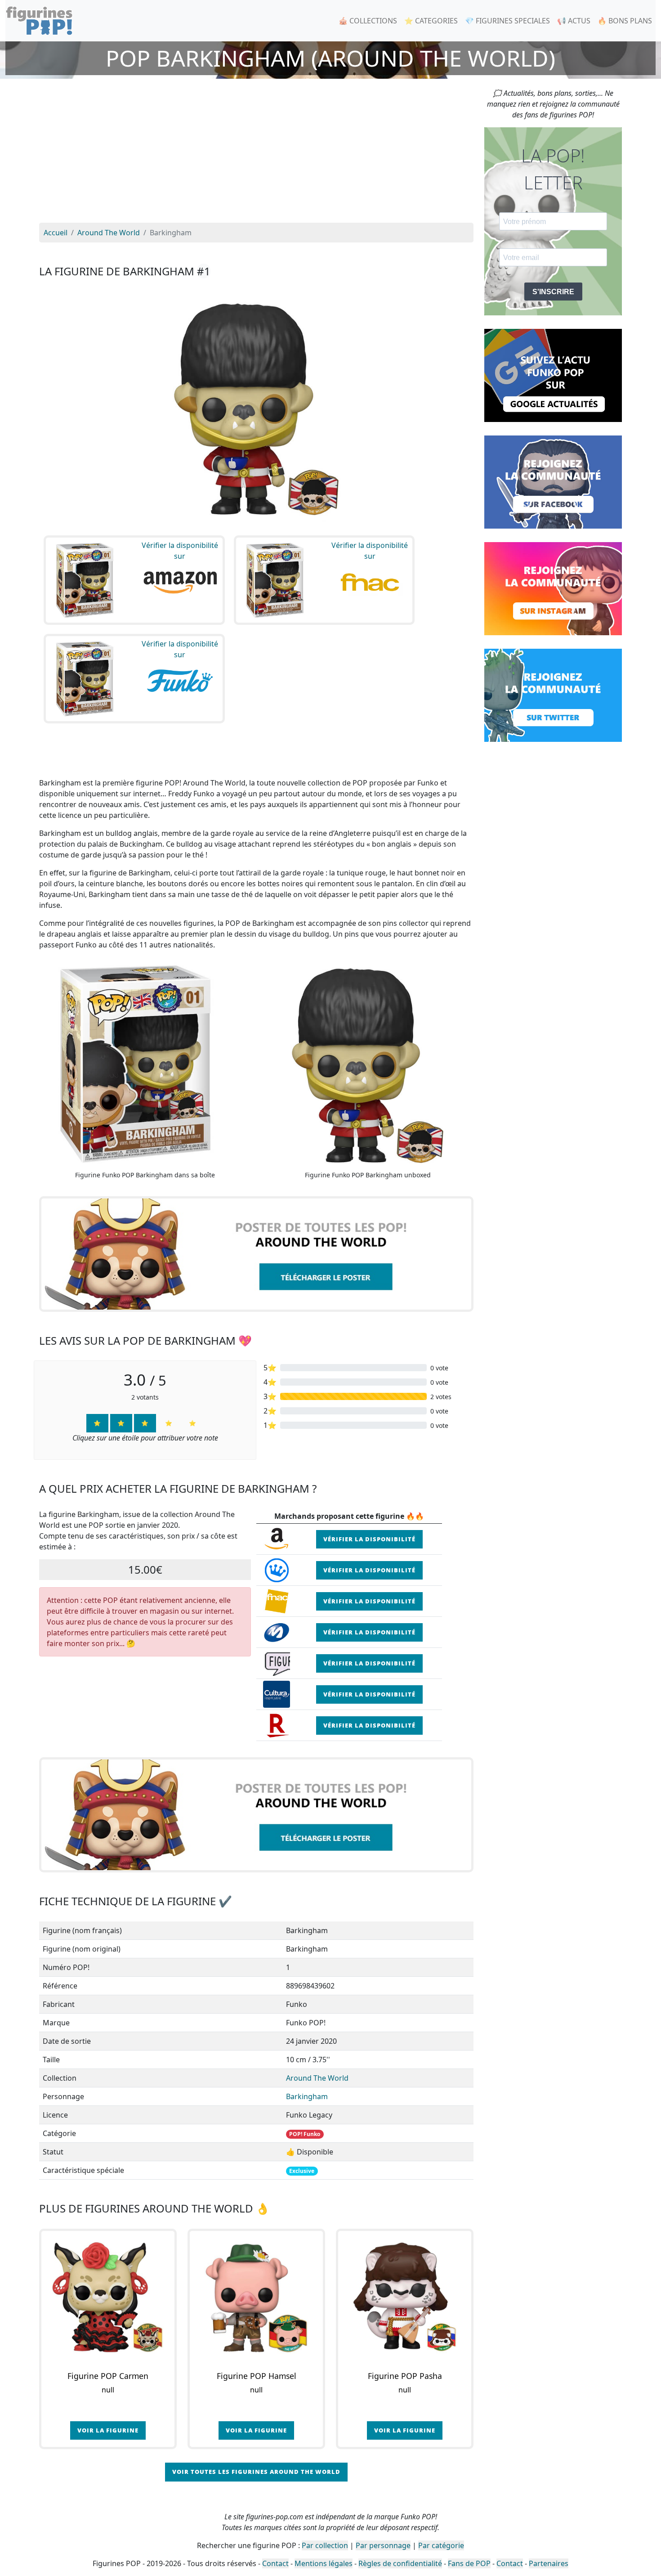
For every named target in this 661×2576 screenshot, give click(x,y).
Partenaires (549, 2563)
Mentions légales (324, 2563)
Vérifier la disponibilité (369, 1539)
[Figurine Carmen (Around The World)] (108, 2298)
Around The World (317, 2078)
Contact (275, 2563)
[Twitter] (553, 695)
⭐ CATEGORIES (431, 21)
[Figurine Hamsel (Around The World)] (256, 2298)
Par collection (325, 2545)
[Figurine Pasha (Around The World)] (405, 2298)
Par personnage (383, 2545)
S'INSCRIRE (553, 292)
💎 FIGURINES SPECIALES (507, 21)
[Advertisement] (256, 155)
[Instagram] (553, 588)
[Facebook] (553, 481)
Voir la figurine (108, 2430)
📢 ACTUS (574, 21)
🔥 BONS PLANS (625, 21)
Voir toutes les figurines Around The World (256, 2472)
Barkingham (307, 2096)
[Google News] (553, 375)
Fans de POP (469, 2563)
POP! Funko (305, 2134)
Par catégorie (441, 2545)
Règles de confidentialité (400, 2563)
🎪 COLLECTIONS (368, 21)
